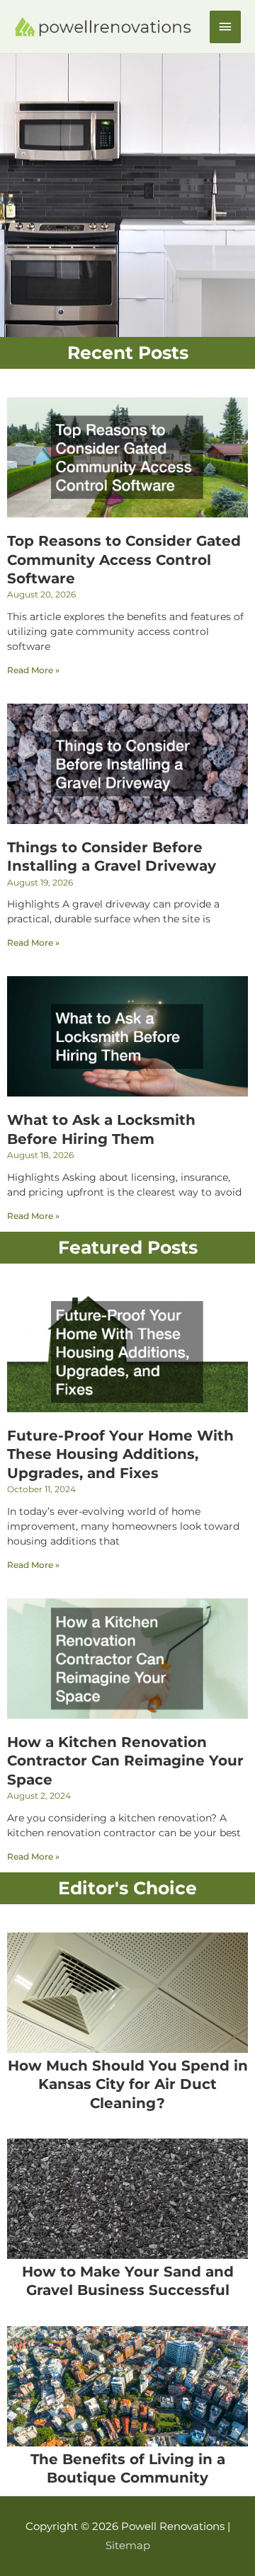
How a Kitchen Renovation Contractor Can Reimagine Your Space (125, 1761)
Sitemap (128, 2546)
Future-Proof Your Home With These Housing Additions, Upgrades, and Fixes (120, 1454)
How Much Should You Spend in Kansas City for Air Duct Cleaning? (128, 2084)
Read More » (33, 670)
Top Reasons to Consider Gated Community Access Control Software (124, 560)
